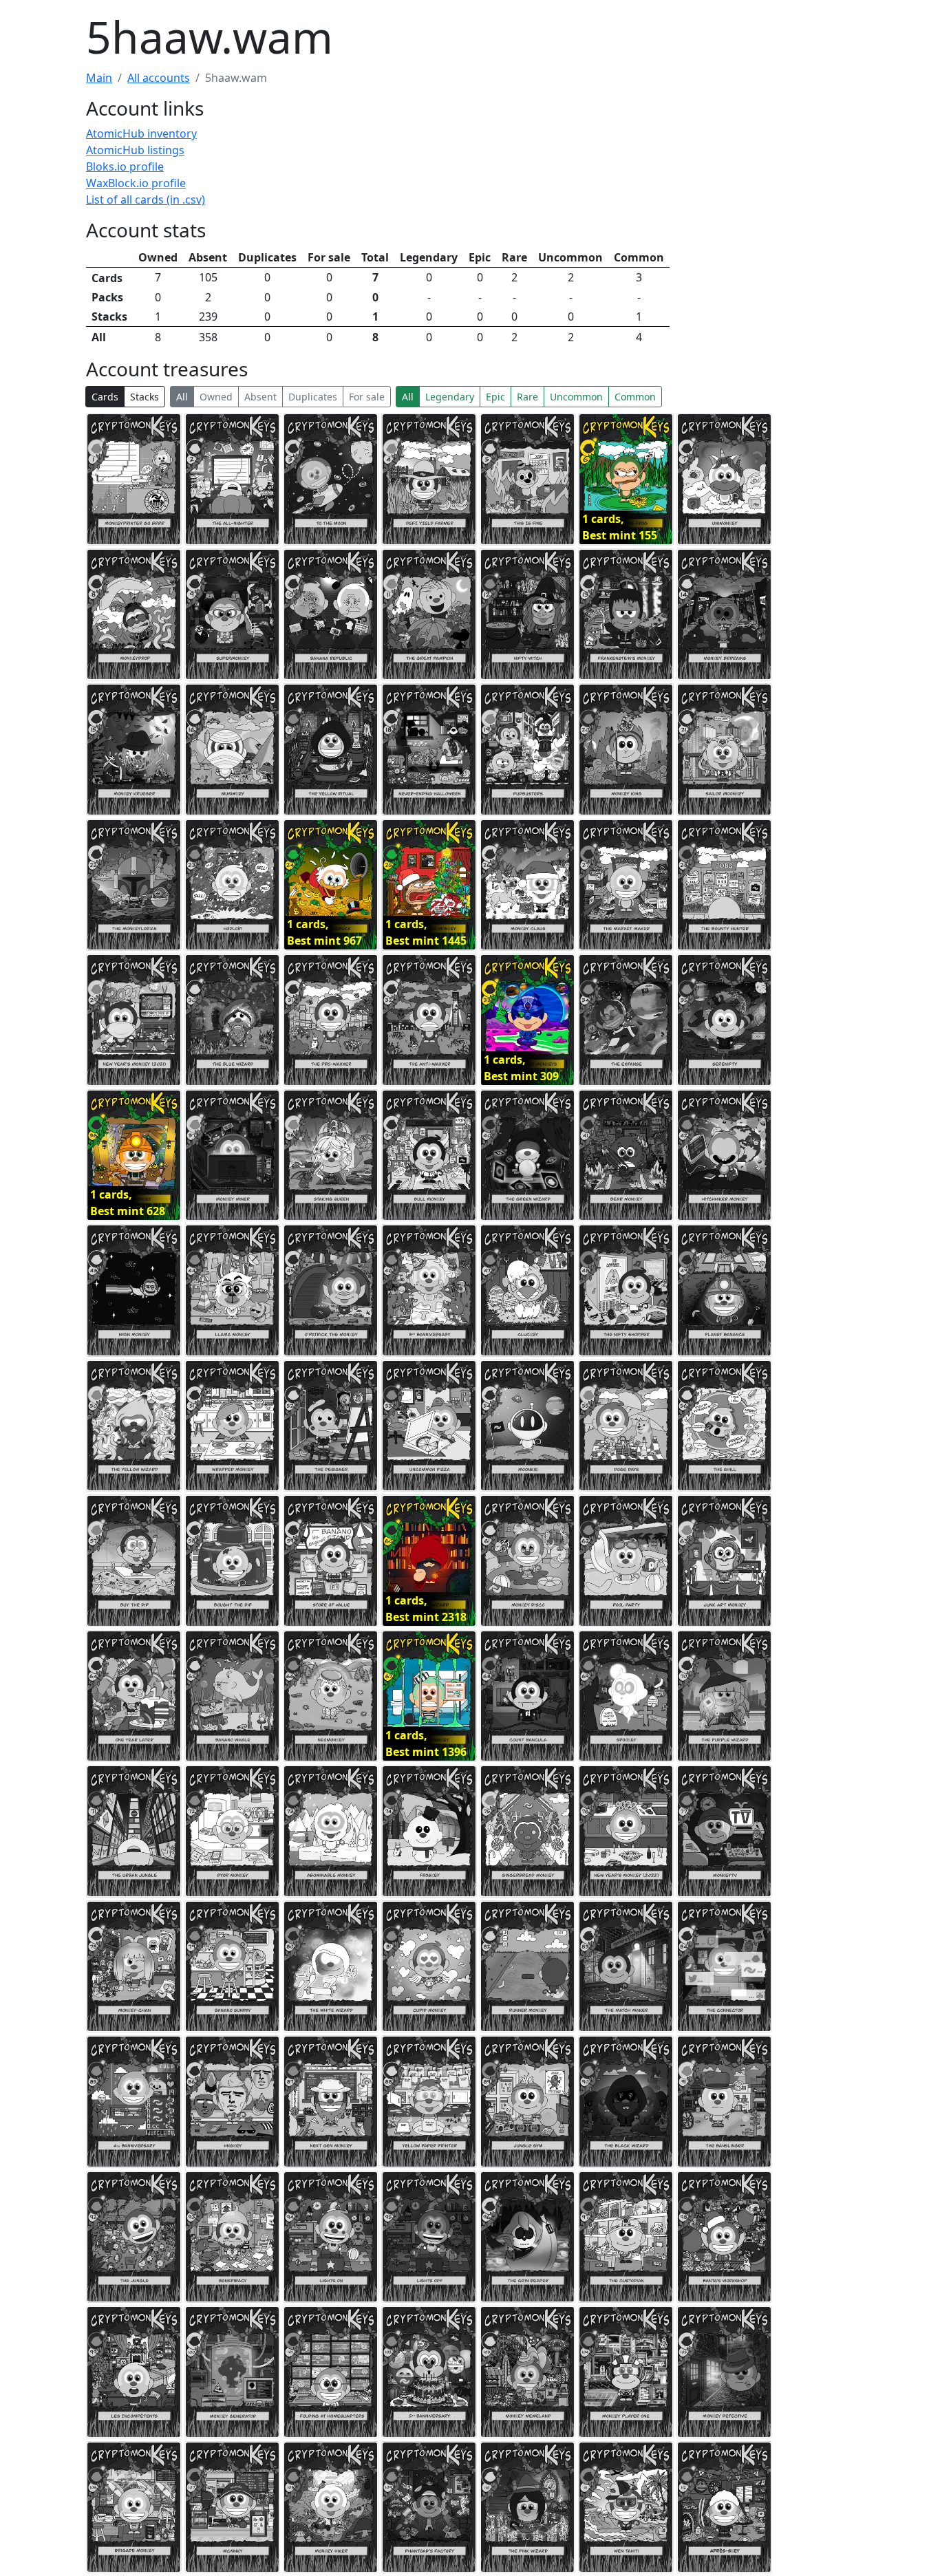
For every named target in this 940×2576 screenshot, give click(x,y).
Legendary (450, 397)
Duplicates (313, 397)
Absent (260, 397)
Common (635, 397)
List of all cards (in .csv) (146, 200)
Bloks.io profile (125, 167)
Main (99, 78)
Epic (495, 397)
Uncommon (576, 397)
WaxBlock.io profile (136, 183)
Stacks (145, 397)
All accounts (159, 78)
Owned (216, 397)
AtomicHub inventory (141, 133)
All (182, 397)
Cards (105, 397)
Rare (527, 397)
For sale (367, 397)
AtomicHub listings (135, 150)
